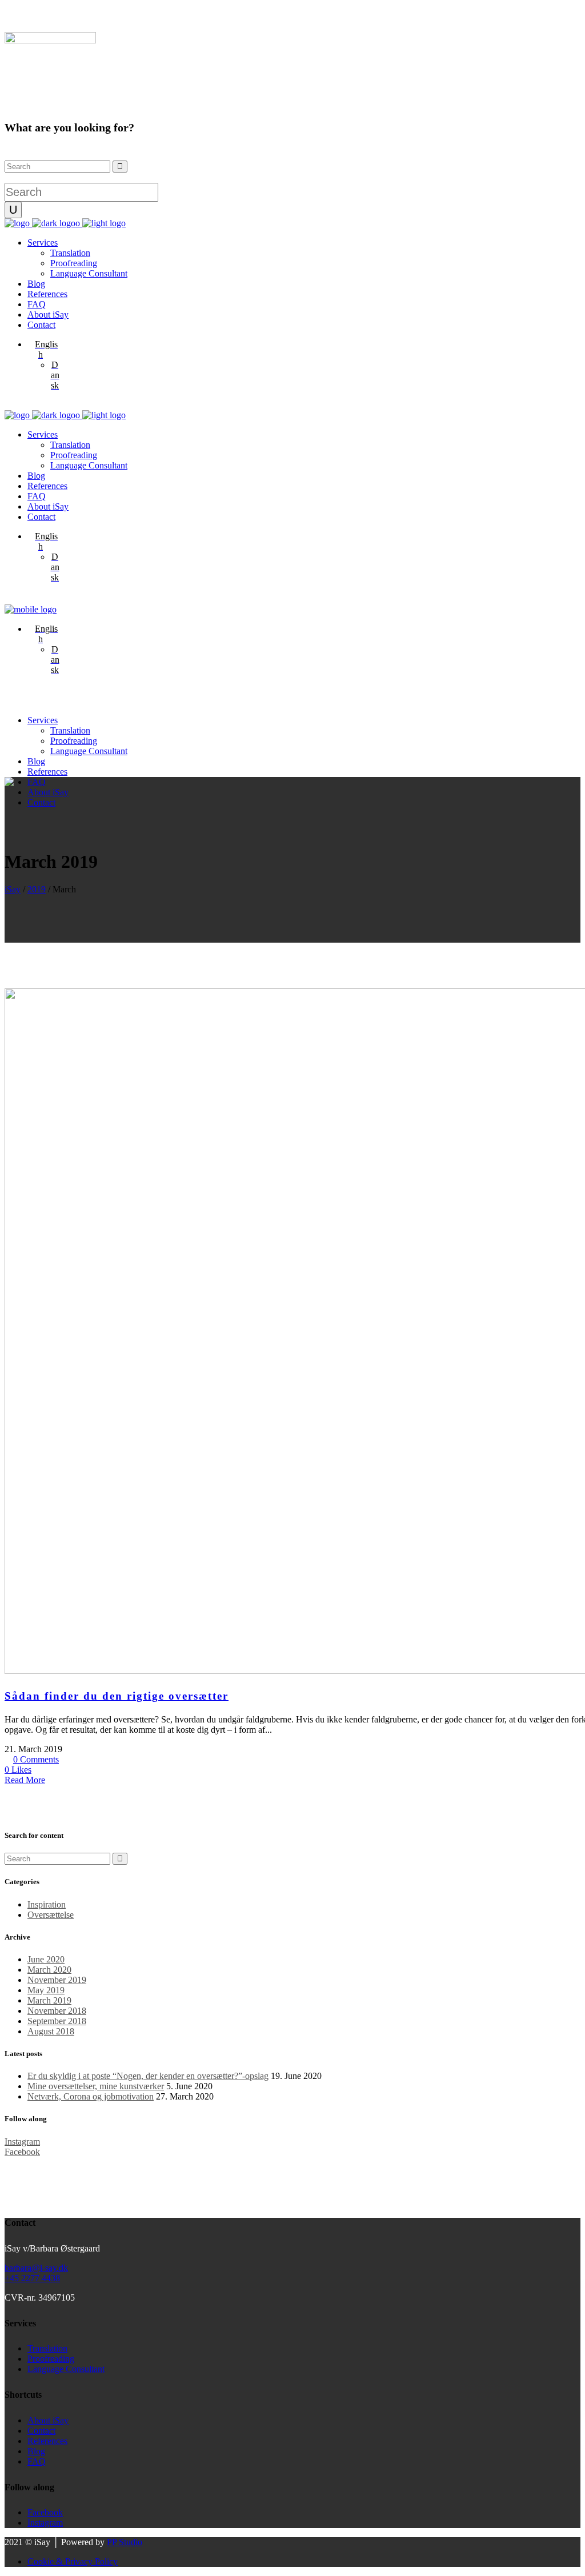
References (47, 2441)
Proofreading (51, 2359)
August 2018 (51, 2031)
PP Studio (125, 2542)
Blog (36, 2451)
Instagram (45, 2523)
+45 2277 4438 (32, 2278)
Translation (47, 2348)
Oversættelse (51, 1915)
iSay (13, 889)
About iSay (48, 2420)
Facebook (45, 2512)
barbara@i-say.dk (36, 2268)
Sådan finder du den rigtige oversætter (117, 1696)
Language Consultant (66, 2369)
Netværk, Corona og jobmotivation (91, 2096)
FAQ (37, 2461)
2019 (37, 889)
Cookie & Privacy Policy (73, 2561)
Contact (41, 2431)
